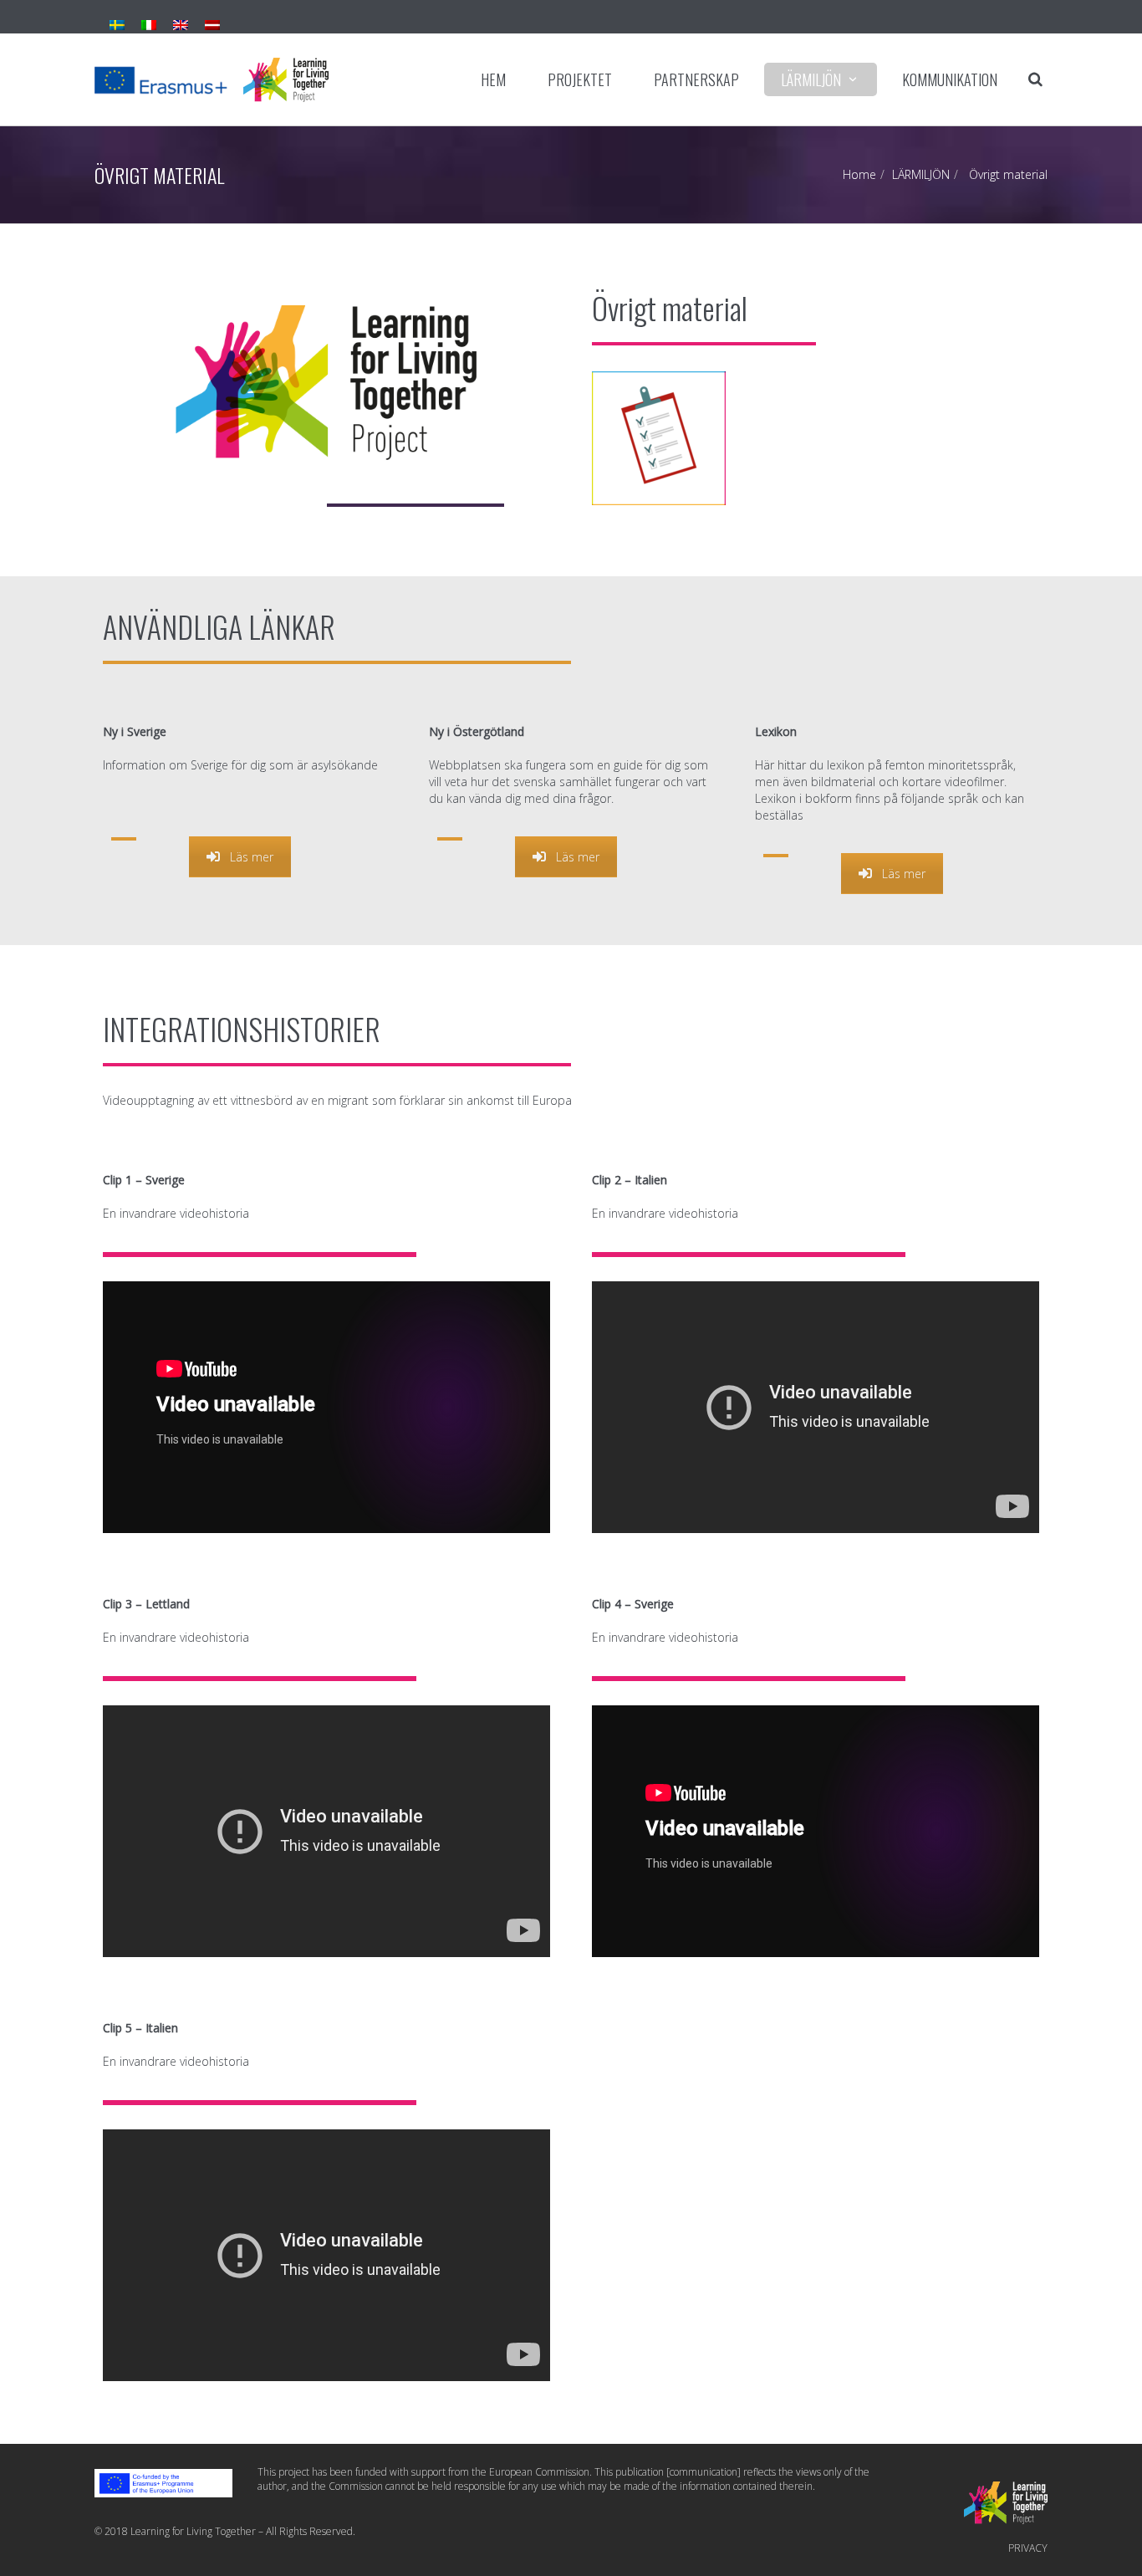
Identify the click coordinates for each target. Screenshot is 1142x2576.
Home (859, 174)
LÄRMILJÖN (811, 79)
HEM (493, 79)
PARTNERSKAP (696, 79)
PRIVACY (1028, 2548)
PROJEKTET (580, 79)
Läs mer (252, 857)
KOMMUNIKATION (950, 79)
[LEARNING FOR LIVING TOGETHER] (212, 79)
